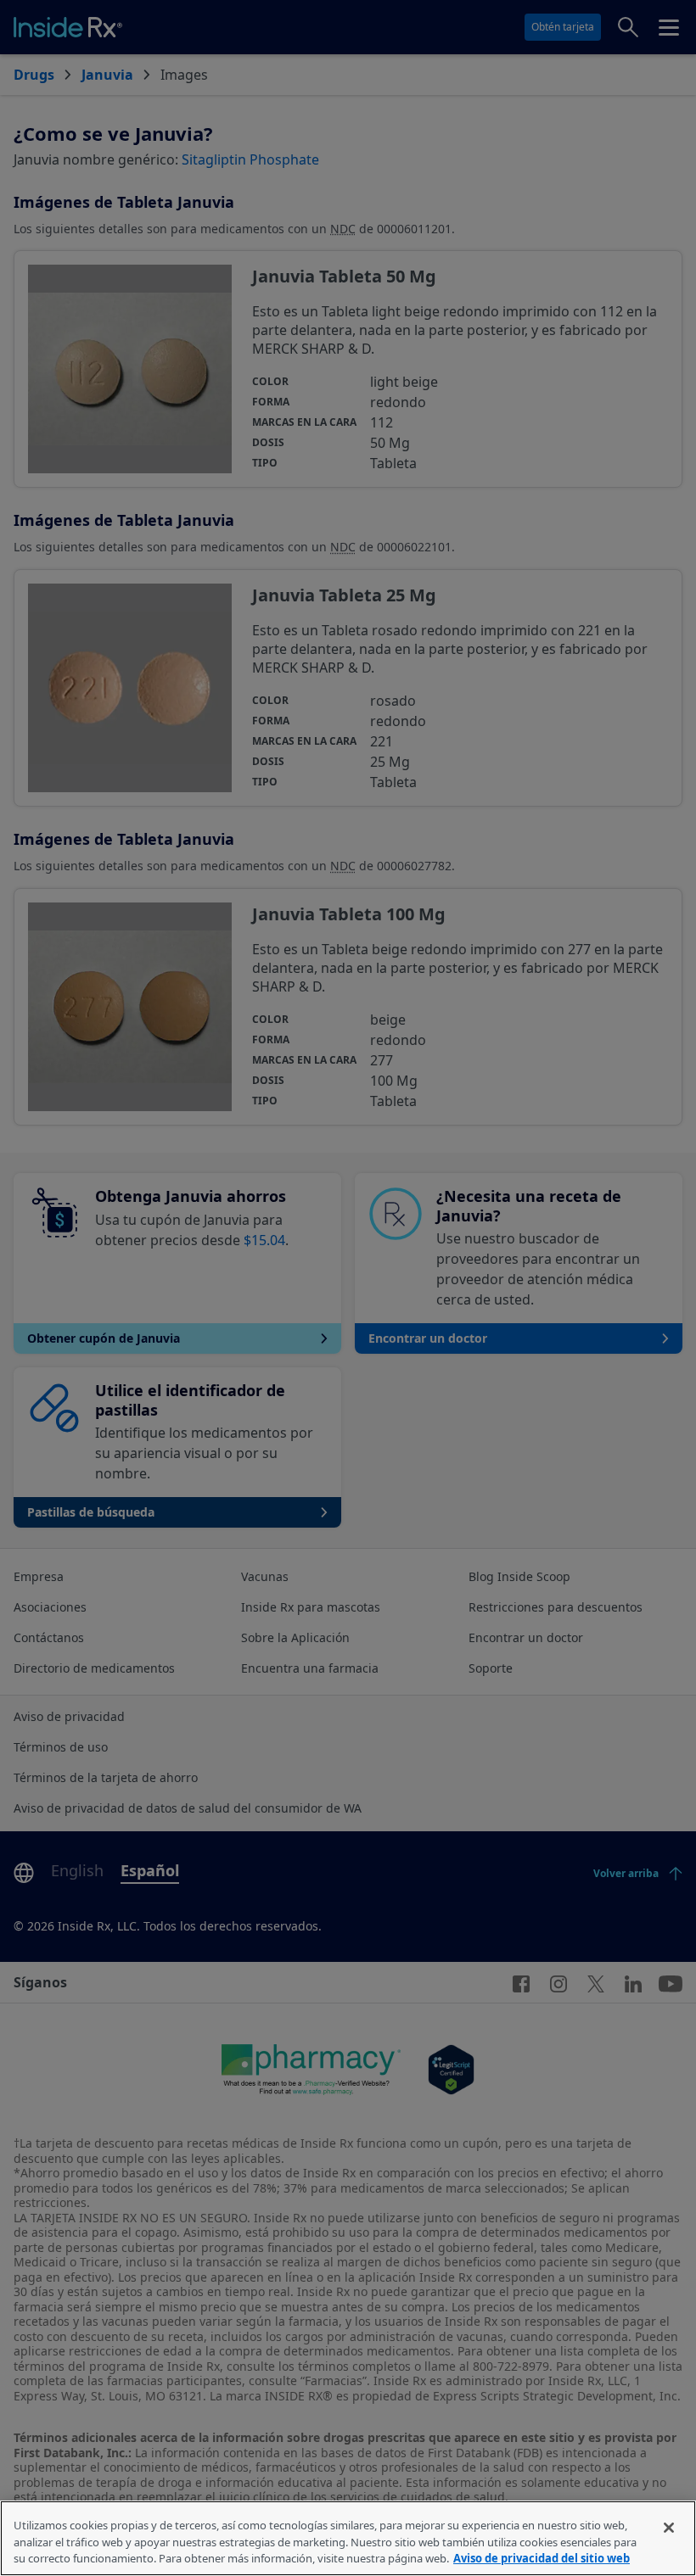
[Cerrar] (669, 2528)
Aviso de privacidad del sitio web (542, 2558)
